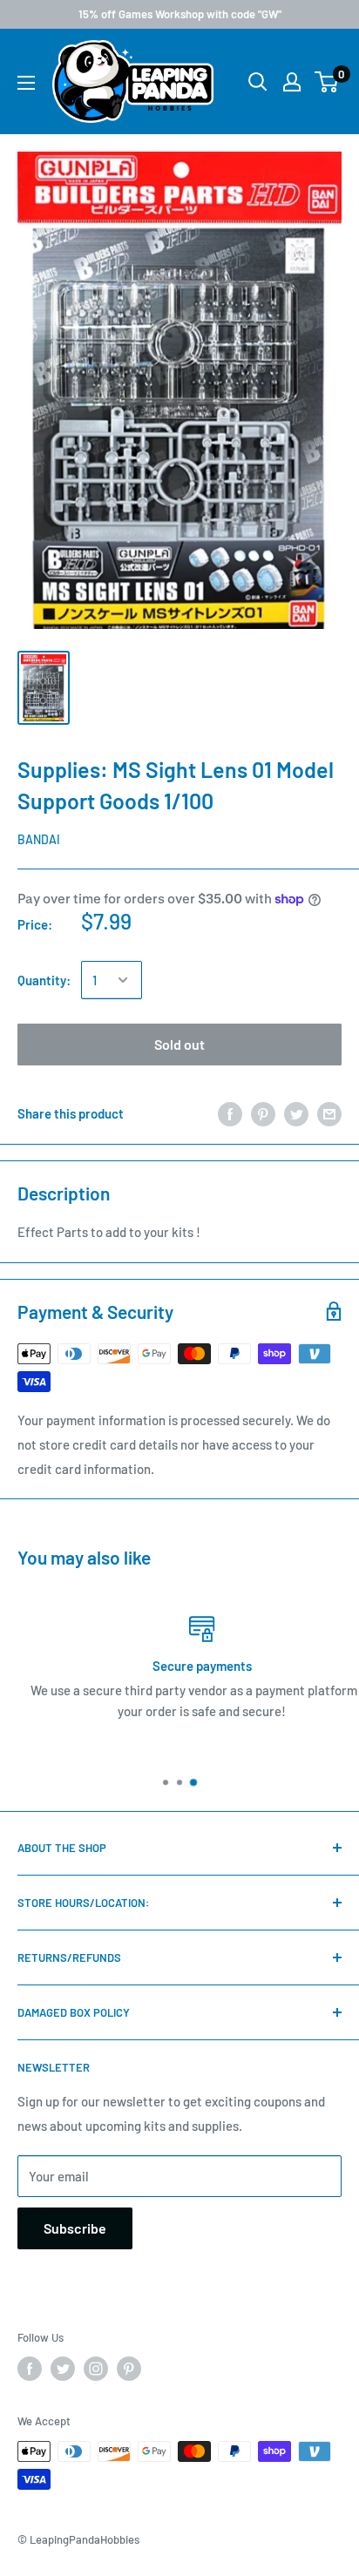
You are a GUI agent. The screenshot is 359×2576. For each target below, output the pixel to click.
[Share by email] (329, 1113)
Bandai (39, 839)
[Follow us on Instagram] (96, 2369)
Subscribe (75, 2228)
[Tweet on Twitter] (296, 1113)
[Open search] (258, 82)
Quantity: (44, 980)
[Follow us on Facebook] (30, 2369)
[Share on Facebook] (230, 1113)
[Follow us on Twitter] (63, 2369)
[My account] (292, 82)
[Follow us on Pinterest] (129, 2369)
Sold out (179, 1044)
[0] (327, 82)
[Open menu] (26, 83)
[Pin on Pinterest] (263, 1113)
